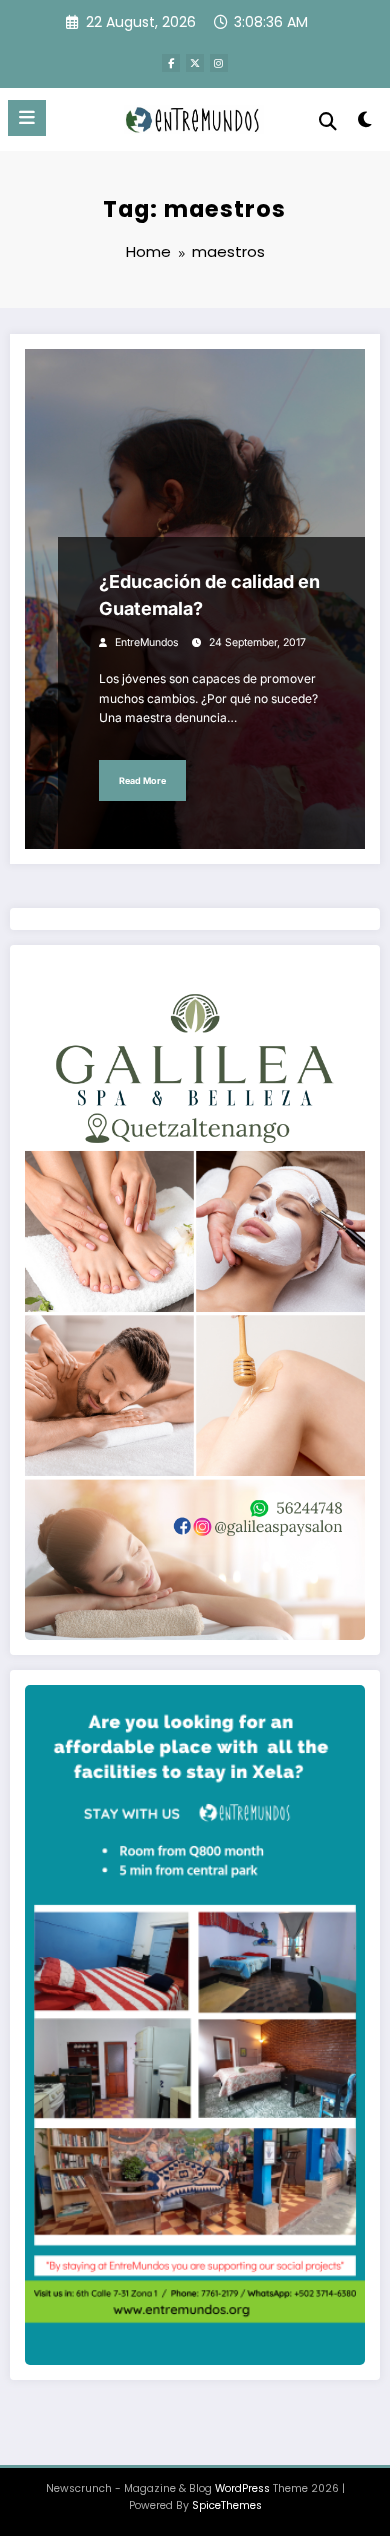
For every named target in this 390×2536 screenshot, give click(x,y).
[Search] (328, 121)
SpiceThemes (227, 2505)
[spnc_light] (364, 123)
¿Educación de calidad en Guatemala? (209, 595)
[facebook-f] (171, 63)
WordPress (242, 2488)
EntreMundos (147, 642)
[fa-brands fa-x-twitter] (195, 63)
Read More (142, 780)
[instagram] (219, 63)
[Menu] (27, 118)
